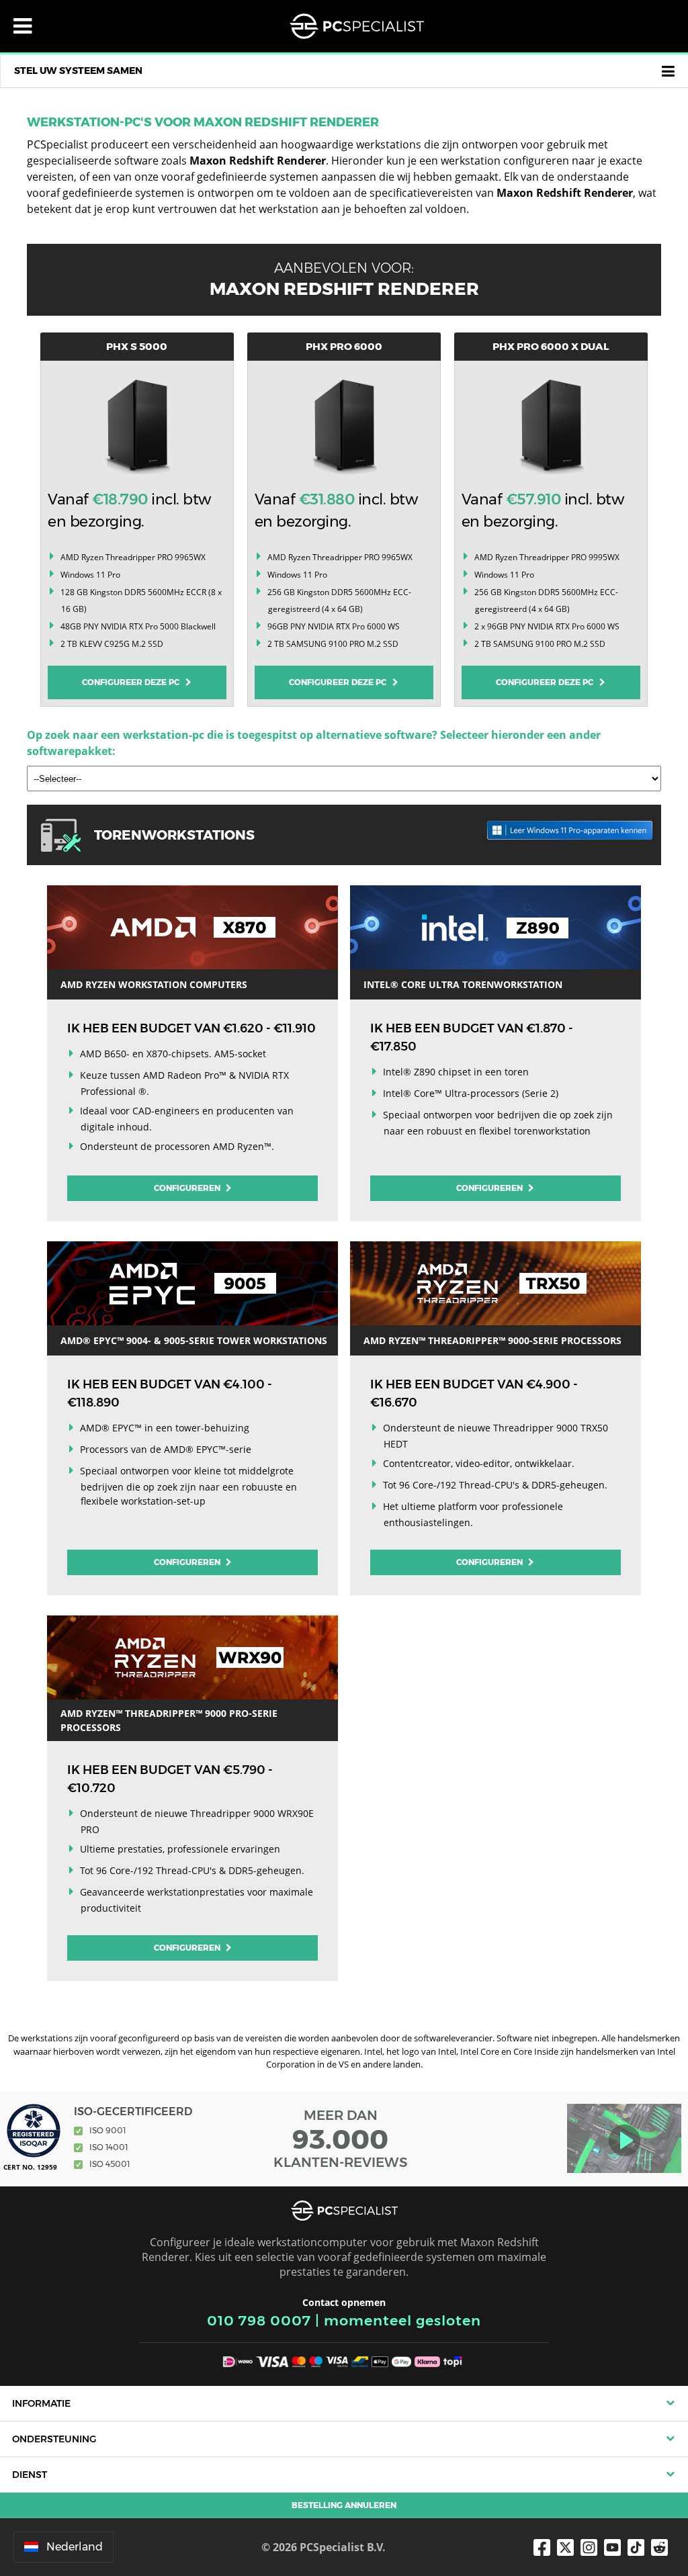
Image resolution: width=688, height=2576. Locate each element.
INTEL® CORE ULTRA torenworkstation (463, 984)
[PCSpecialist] (357, 26)
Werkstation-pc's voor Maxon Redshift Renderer (203, 122)
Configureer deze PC (134, 682)
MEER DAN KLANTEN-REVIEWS (341, 2139)
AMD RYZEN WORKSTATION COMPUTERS (154, 984)
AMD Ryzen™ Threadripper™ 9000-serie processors (492, 1340)
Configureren (188, 1188)
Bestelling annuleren (344, 2505)
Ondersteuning (54, 2439)
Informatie (41, 2403)
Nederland (75, 2547)
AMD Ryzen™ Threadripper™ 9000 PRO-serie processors (169, 1720)
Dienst (30, 2475)
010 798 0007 (259, 2320)
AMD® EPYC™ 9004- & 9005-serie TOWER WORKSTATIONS (194, 1340)
